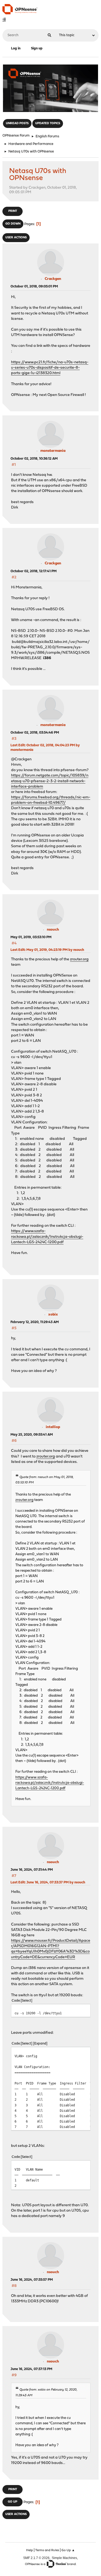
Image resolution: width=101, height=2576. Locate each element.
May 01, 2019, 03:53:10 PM (31, 937)
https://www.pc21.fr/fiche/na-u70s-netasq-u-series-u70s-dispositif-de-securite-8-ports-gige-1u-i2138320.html (50, 368)
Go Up (13, 2502)
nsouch (53, 930)
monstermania (53, 451)
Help (29, 2550)
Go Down (13, 224)
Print (13, 211)
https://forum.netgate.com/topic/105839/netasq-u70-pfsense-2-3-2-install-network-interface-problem (50, 781)
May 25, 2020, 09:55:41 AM (32, 1435)
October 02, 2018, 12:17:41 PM (34, 571)
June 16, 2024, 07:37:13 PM (31, 2369)
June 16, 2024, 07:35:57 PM (32, 2280)
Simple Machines (64, 2558)
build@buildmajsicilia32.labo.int (39, 642)
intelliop (53, 1427)
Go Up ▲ (68, 2550)
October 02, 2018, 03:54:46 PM (35, 733)
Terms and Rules (47, 2550)
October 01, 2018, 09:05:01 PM (34, 287)
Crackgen (53, 279)
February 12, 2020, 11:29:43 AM (35, 1322)
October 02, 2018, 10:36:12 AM (34, 459)
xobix (53, 1315)
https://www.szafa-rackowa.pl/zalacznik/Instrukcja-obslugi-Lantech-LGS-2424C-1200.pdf (47, 1237)
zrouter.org (79, 959)
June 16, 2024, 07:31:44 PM (32, 1870)
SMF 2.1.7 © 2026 (36, 2558)
